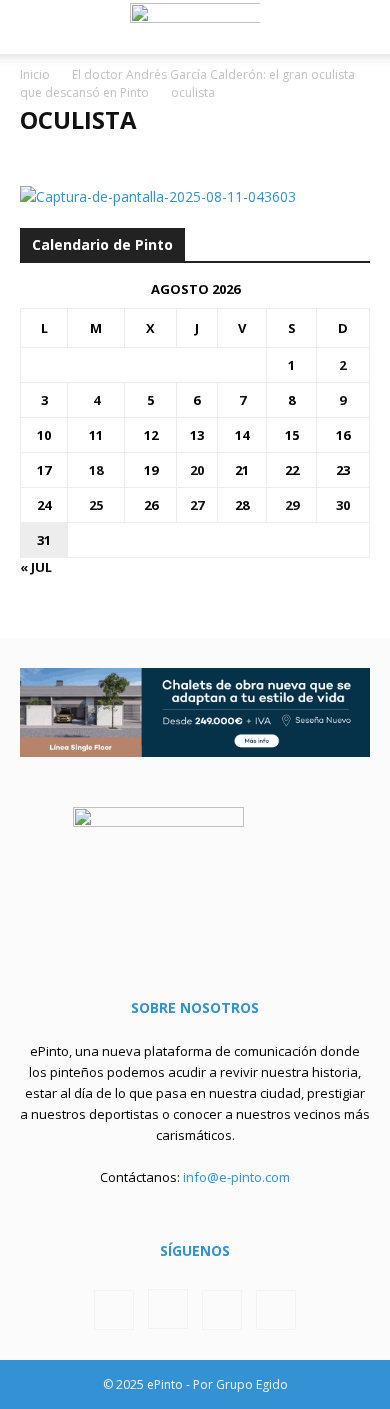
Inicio (35, 74)
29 (292, 505)
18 (96, 470)
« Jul (36, 567)
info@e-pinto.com (236, 1177)
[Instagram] (168, 1309)
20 (197, 470)
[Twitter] (222, 1310)
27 (197, 505)
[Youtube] (276, 1310)
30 (343, 505)
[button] (34, 27)
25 (96, 505)
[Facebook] (114, 1310)
